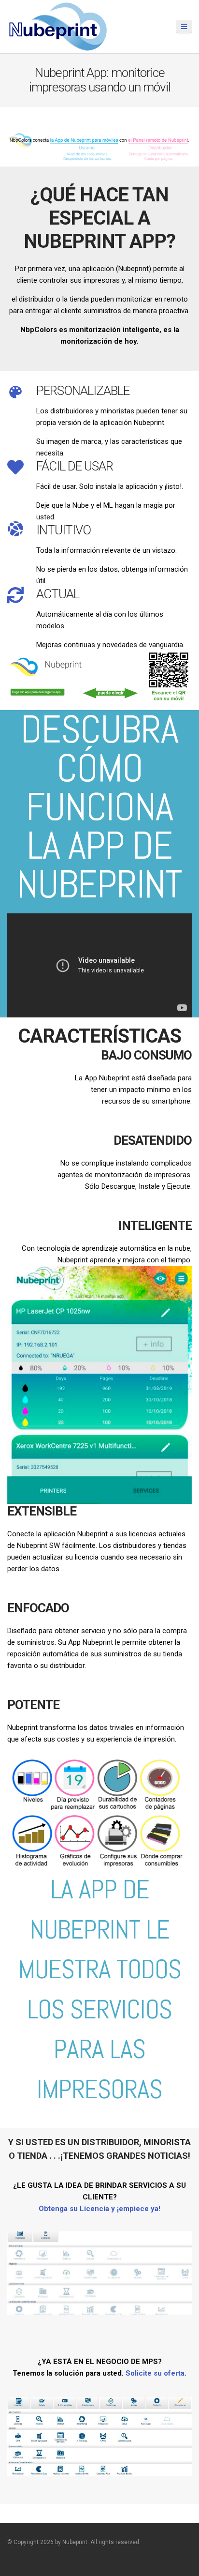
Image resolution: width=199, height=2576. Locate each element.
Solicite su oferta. (156, 2373)
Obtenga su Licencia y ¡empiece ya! (99, 2209)
